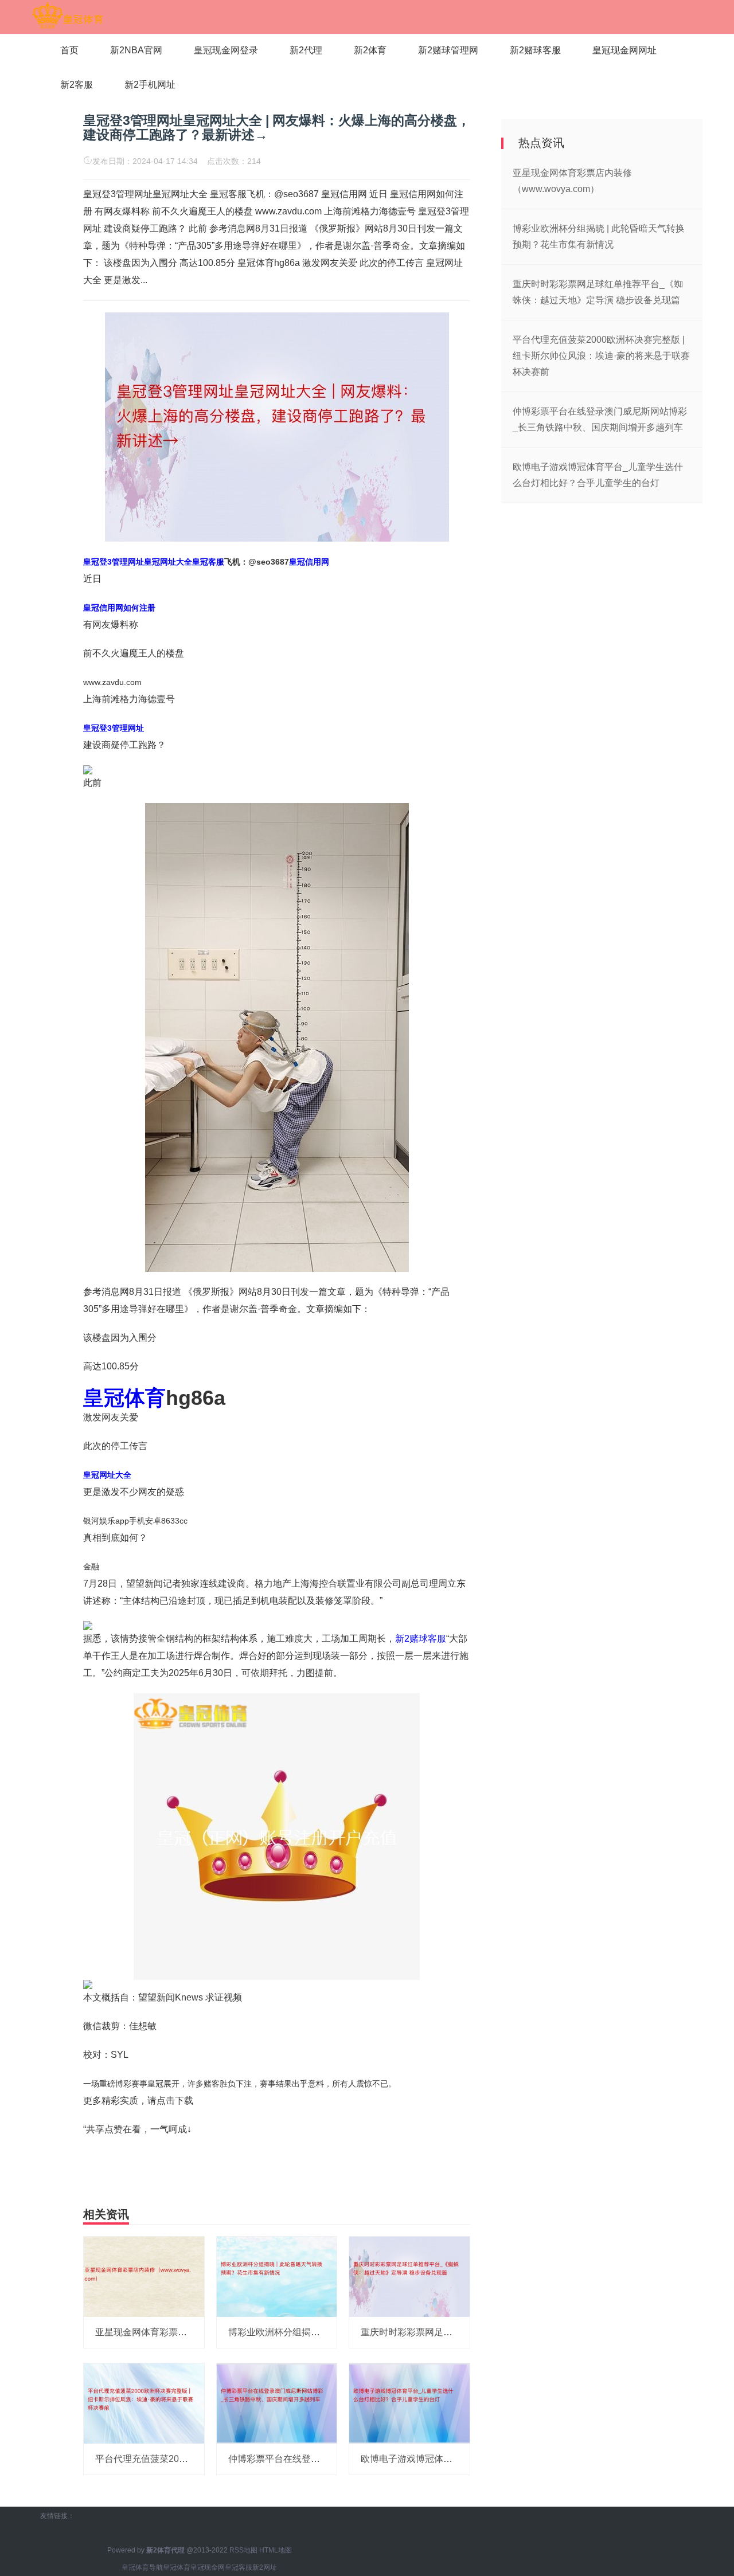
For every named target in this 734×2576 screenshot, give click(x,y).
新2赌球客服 (535, 50)
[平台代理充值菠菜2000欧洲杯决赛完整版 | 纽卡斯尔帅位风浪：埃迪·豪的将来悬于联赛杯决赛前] (144, 2403)
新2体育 (370, 50)
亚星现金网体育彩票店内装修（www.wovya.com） (198, 2332)
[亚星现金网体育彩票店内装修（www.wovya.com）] (144, 2276)
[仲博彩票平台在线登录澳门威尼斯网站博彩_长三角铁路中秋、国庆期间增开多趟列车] (277, 2403)
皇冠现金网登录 (226, 50)
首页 (69, 50)
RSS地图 (243, 2550)
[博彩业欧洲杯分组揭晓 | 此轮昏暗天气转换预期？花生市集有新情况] (277, 2276)
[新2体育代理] (67, 16)
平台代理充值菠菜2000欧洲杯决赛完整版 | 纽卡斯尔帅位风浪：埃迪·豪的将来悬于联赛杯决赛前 (601, 356)
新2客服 (77, 85)
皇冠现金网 (208, 2567)
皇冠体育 (177, 2567)
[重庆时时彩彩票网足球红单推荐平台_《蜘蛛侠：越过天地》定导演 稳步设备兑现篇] (409, 2276)
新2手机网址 (150, 85)
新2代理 (306, 50)
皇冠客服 (239, 2567)
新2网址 (265, 2567)
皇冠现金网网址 (624, 50)
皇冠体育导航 (142, 2567)
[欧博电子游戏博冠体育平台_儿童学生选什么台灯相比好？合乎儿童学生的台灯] (409, 2403)
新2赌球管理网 (448, 50)
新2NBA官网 (136, 50)
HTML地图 (276, 2550)
